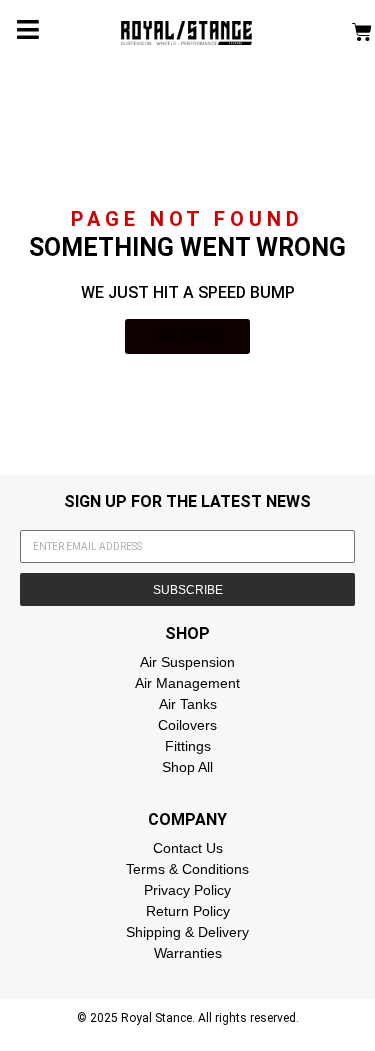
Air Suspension (187, 662)
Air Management (187, 683)
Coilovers (187, 725)
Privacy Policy (187, 890)
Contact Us (188, 848)
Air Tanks (188, 704)
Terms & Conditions (187, 869)
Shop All (187, 767)
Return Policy (188, 911)
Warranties (188, 953)
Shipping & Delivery (187, 932)
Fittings (188, 746)
